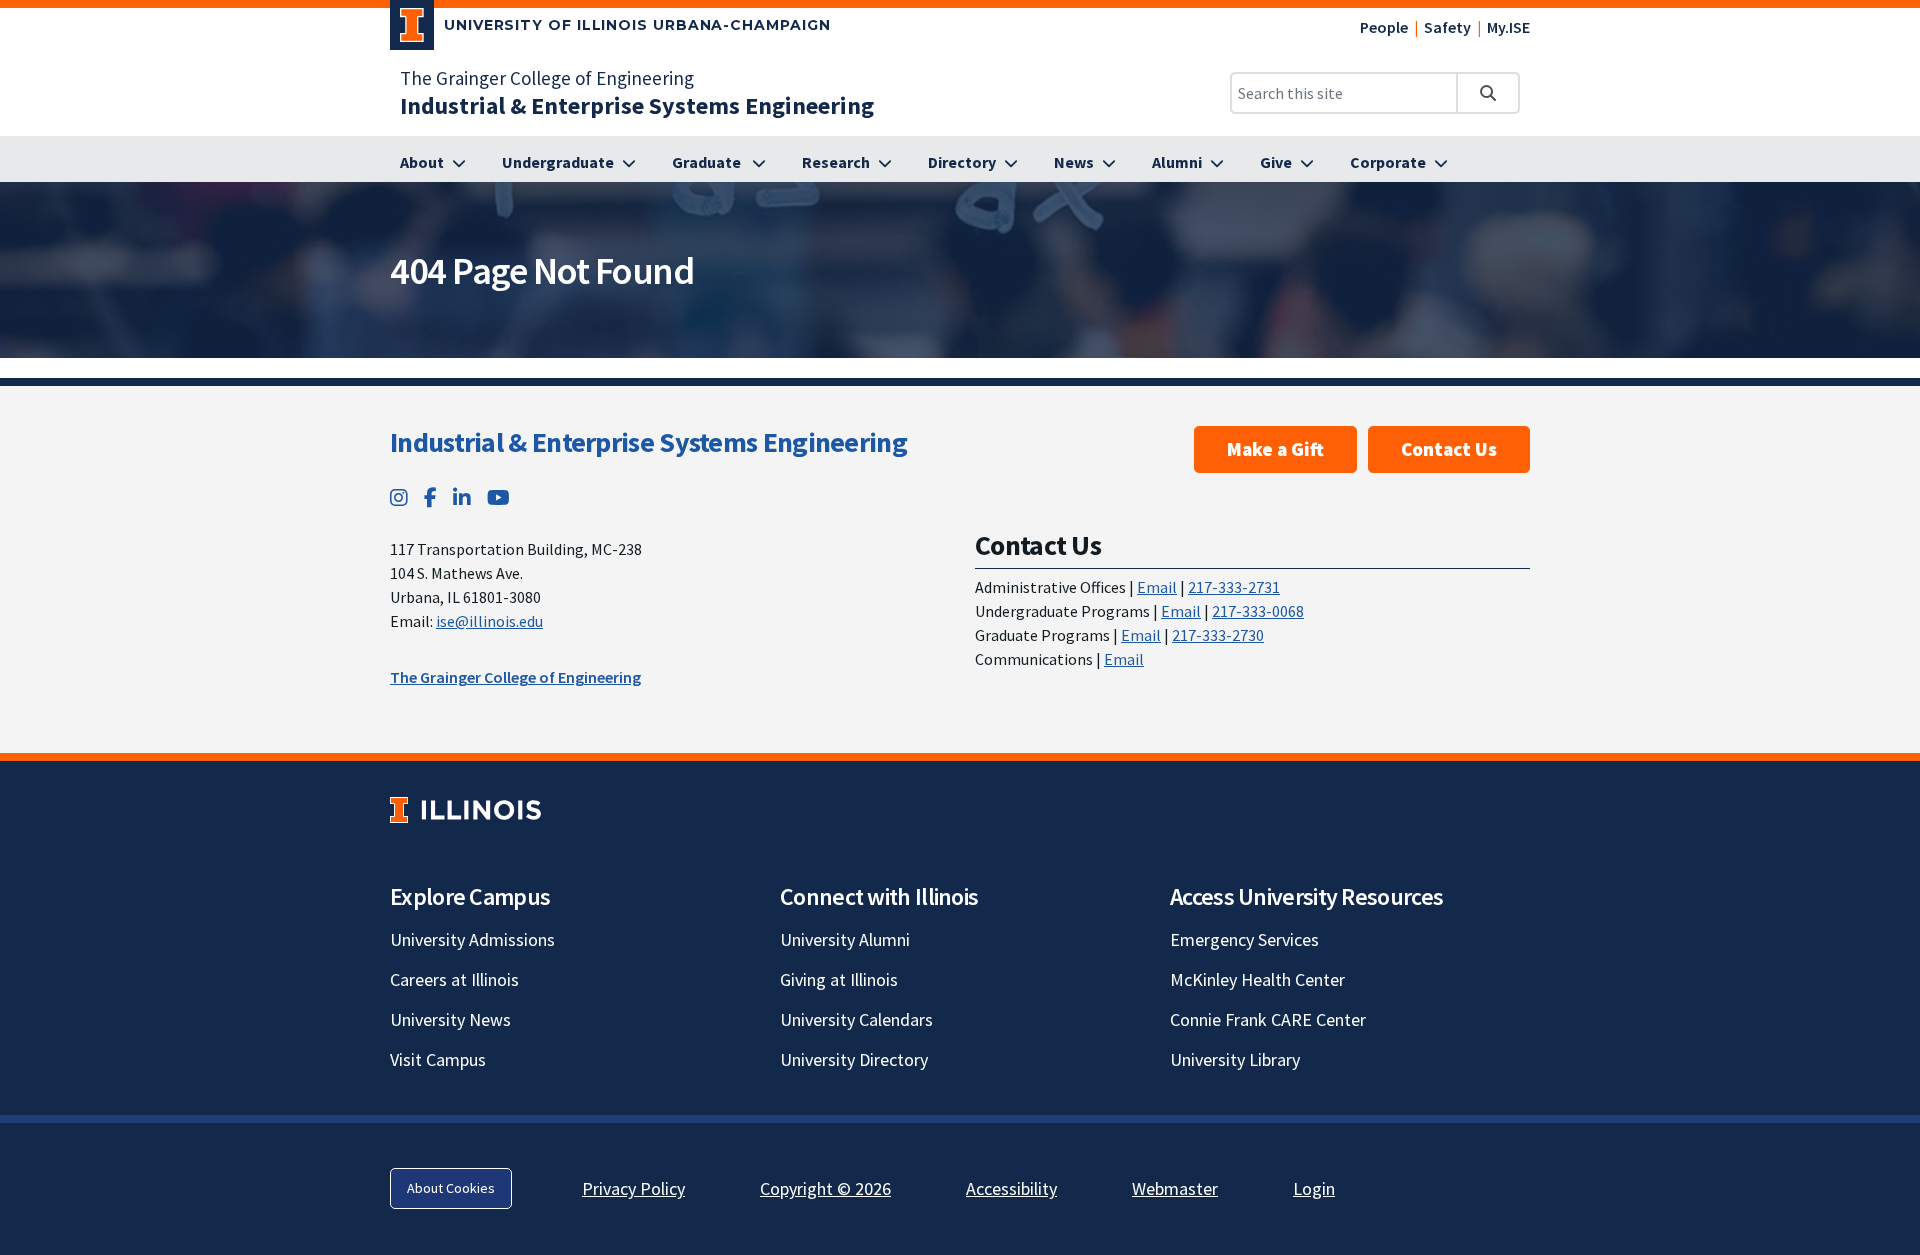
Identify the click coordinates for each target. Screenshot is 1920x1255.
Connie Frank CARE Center (1268, 1019)
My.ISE (1508, 27)
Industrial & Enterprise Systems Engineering (648, 442)
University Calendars (856, 1019)
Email (1157, 587)
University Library (1235, 1059)
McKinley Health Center (1257, 979)
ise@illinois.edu (489, 621)
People (1384, 27)
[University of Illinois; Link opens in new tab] (465, 809)
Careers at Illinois (454, 979)
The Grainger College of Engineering (547, 78)
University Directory (854, 1059)
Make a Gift (1275, 449)
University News (450, 1019)
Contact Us (1449, 449)
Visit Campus (438, 1059)
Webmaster (1175, 1188)
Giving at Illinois (839, 979)
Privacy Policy (633, 1188)
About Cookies (451, 1188)
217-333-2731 (1234, 587)
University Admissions (472, 939)
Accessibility (1011, 1188)
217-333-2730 (1218, 635)
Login (1314, 1188)
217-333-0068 (1258, 611)
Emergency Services (1244, 939)
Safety (1447, 27)
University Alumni (845, 939)
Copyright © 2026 (825, 1188)
